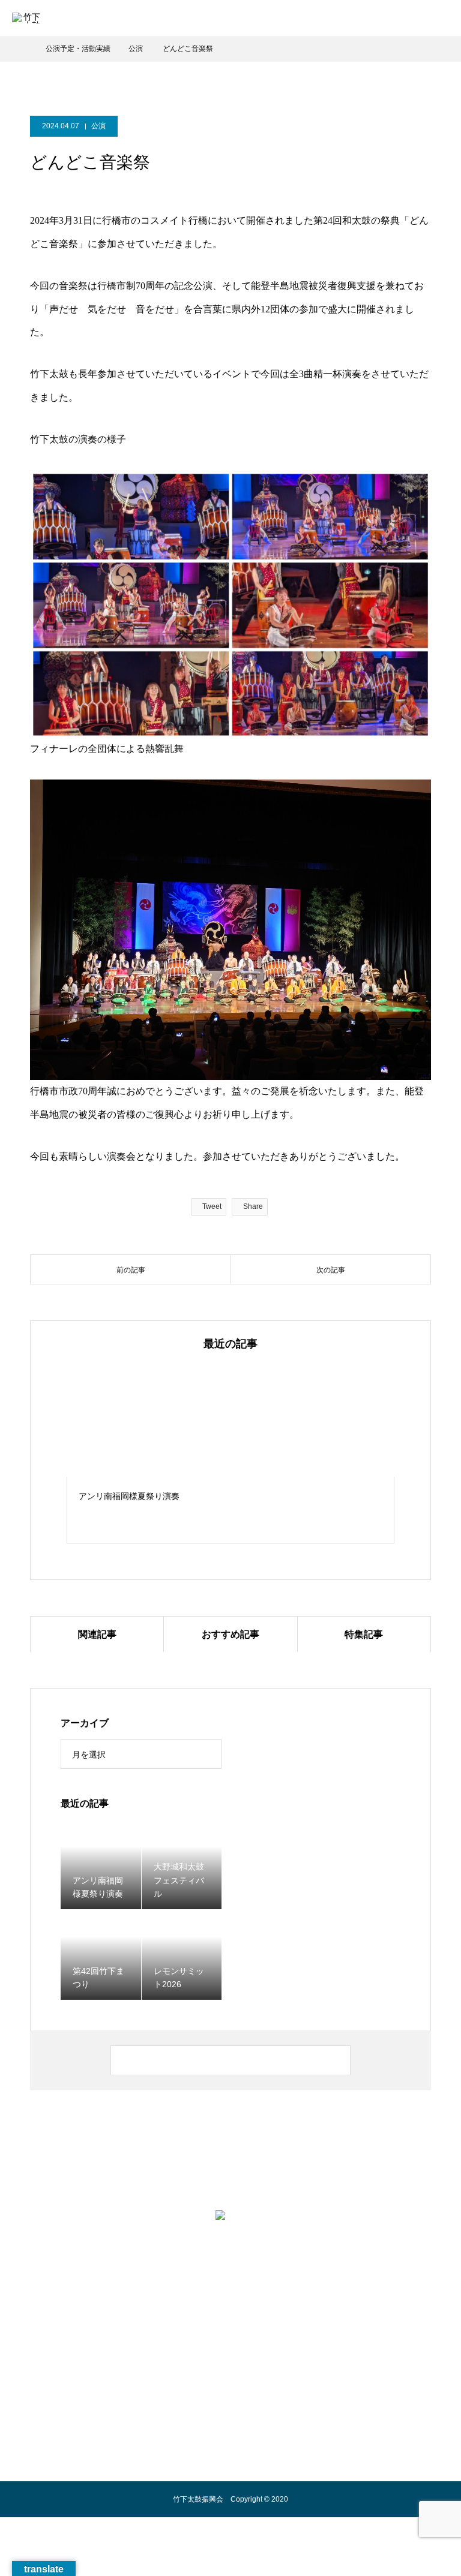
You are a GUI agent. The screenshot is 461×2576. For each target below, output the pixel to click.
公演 (98, 126)
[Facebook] (243, 2272)
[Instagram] (218, 2272)
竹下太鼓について (121, 2312)
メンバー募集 (285, 2312)
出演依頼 (333, 2312)
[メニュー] (443, 18)
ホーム (70, 2312)
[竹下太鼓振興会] (230, 2228)
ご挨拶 (214, 2312)
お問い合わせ (381, 2312)
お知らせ (176, 2312)
